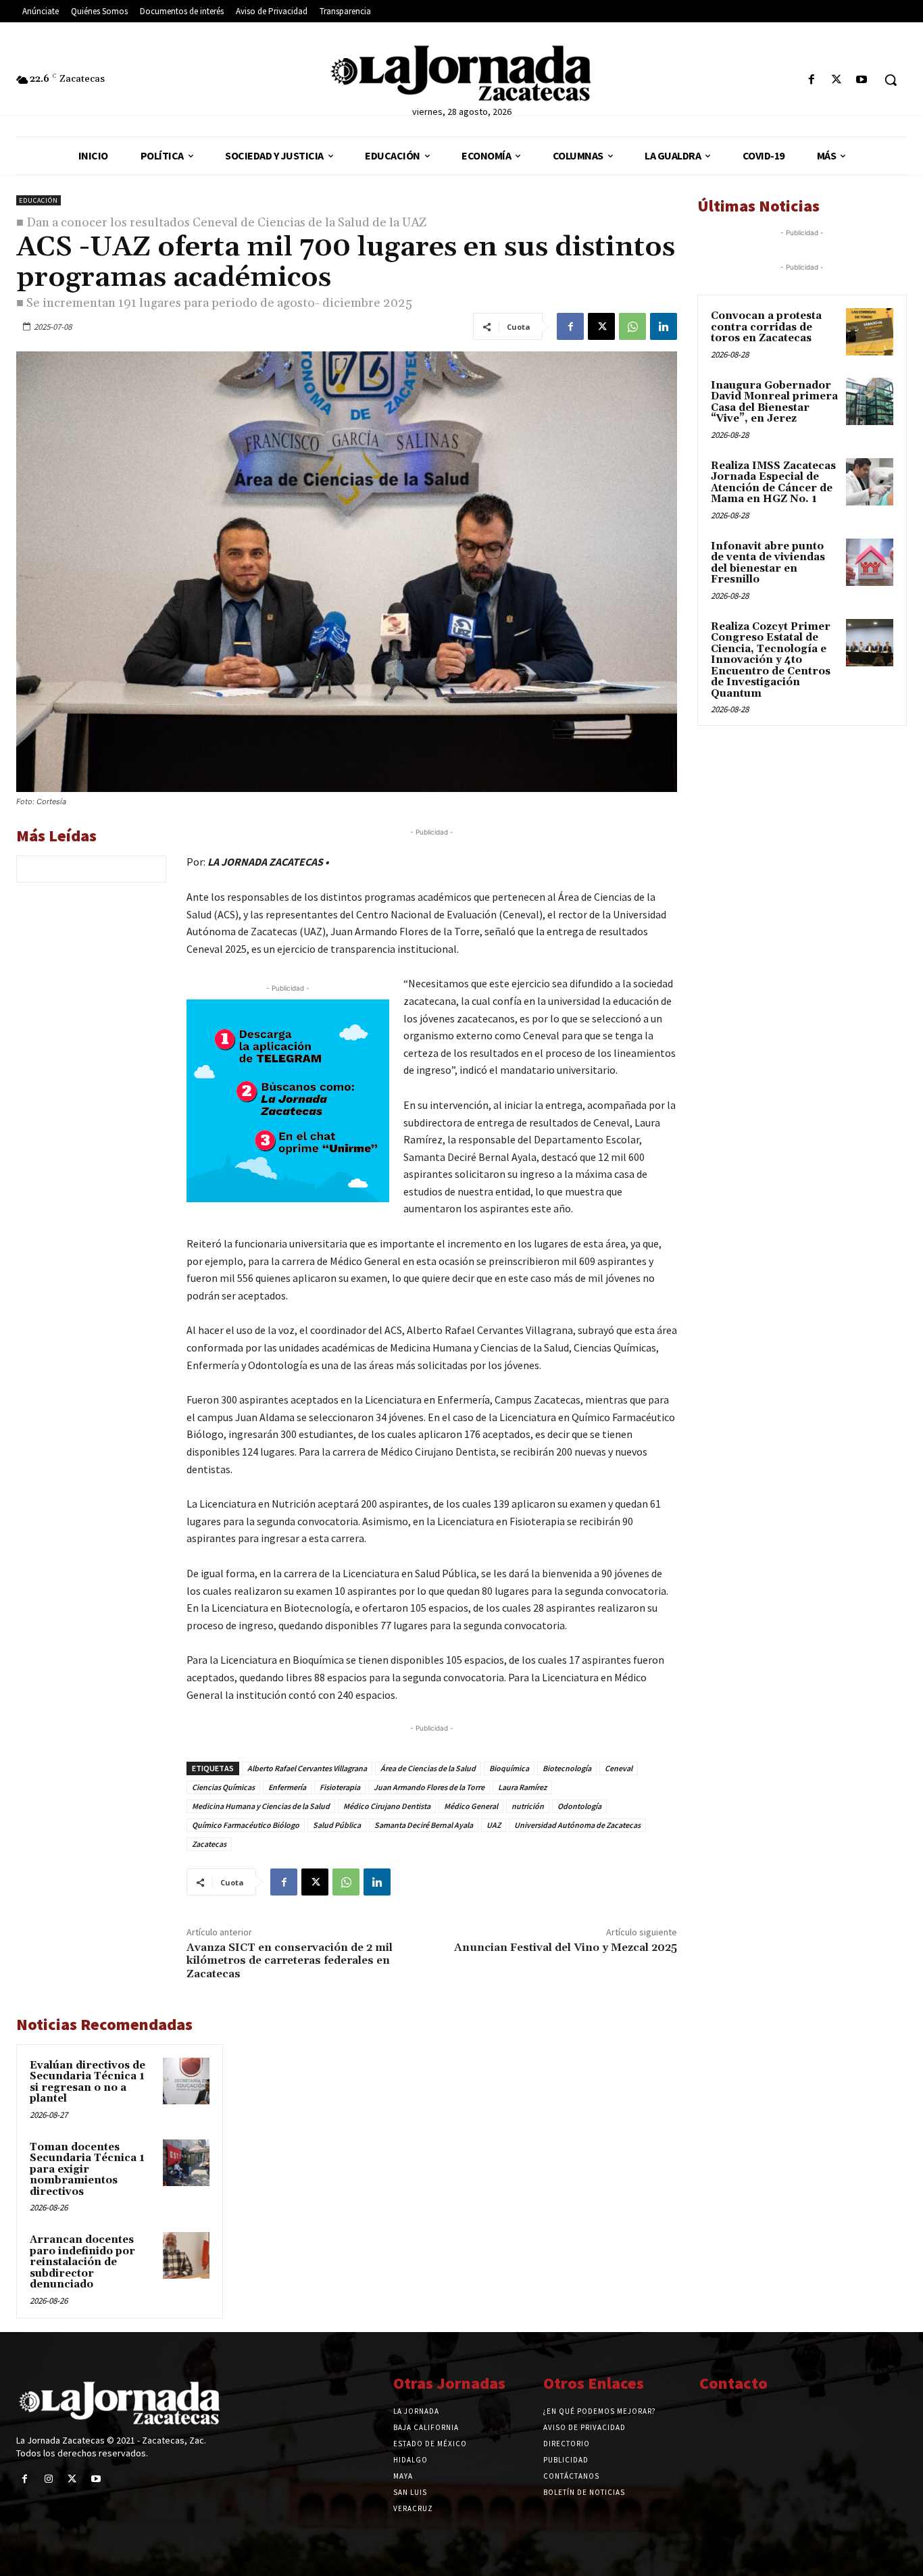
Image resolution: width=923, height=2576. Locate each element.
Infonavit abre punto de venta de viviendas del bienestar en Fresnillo (768, 563)
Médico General (471, 1806)
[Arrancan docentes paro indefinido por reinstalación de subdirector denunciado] (186, 2255)
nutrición (528, 1806)
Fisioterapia (340, 1787)
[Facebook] (811, 80)
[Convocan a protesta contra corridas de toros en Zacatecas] (870, 332)
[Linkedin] (664, 326)
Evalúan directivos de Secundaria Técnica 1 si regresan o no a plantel (88, 2082)
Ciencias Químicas (223, 1787)
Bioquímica (509, 1768)
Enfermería (287, 1787)
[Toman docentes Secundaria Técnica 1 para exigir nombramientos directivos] (186, 2163)
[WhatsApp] (632, 326)
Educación (39, 200)
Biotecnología (567, 1768)
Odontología (579, 1806)
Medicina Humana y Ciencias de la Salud (261, 1806)
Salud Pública (337, 1825)
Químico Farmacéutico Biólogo (246, 1825)
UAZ (494, 1825)
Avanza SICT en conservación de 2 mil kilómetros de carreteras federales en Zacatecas (290, 1960)
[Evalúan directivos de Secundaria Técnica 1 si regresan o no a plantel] (186, 2081)
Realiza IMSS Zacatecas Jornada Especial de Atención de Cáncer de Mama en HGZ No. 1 (773, 483)
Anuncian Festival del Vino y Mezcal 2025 (566, 1948)
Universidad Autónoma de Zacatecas (577, 1825)
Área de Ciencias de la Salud (428, 1768)
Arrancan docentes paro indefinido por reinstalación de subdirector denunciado (82, 2262)
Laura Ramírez (522, 1787)
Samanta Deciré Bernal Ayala (424, 1825)
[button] (891, 80)
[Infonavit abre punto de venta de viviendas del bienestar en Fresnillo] (870, 562)
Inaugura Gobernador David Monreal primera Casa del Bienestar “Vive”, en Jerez (774, 402)
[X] (837, 80)
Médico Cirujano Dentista (387, 1806)
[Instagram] (48, 2479)
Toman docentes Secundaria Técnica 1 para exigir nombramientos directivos (87, 2170)
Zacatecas (209, 1844)
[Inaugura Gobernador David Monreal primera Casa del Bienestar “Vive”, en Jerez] (870, 401)
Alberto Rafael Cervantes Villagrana (307, 1768)
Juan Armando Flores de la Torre (429, 1787)
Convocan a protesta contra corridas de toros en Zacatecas (766, 327)
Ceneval (619, 1768)
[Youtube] (862, 80)
